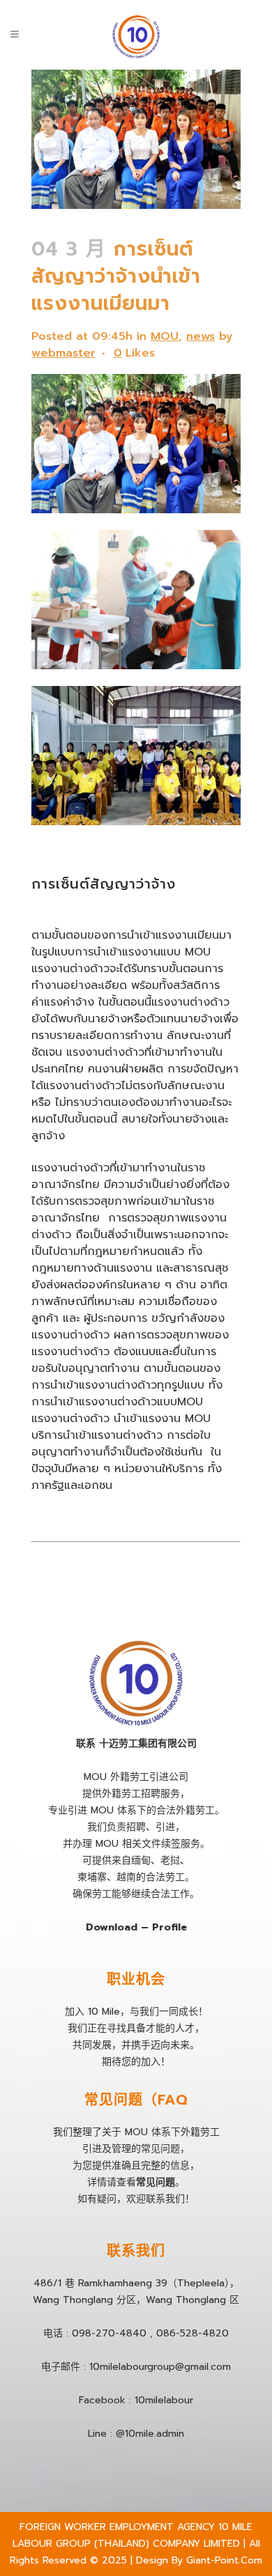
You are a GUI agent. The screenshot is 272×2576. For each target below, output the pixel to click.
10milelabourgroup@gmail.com (160, 2367)
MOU (165, 336)
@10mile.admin (150, 2434)
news (201, 336)
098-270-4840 (109, 2333)
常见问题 (156, 2182)
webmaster (63, 353)
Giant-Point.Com (224, 2560)
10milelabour (164, 2400)
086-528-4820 (192, 2333)
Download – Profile (136, 1927)
